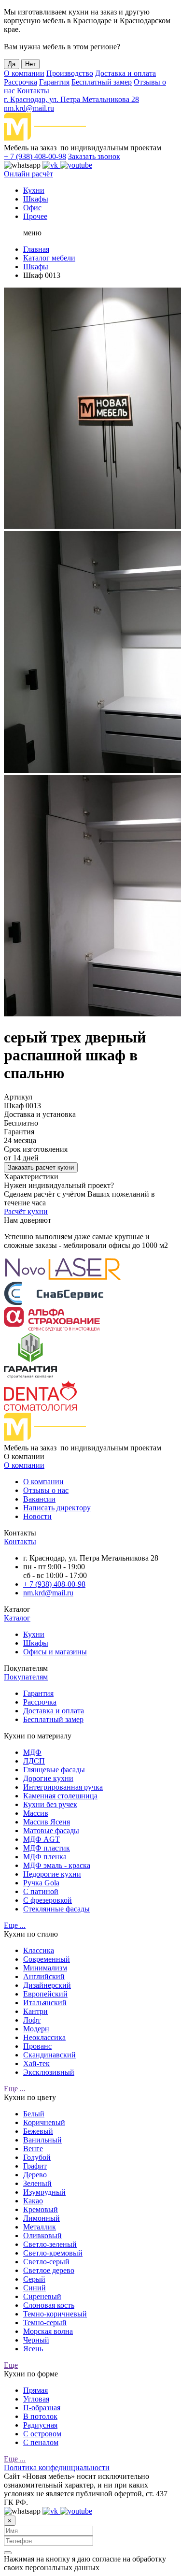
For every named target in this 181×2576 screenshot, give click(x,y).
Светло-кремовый (53, 2253)
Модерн (36, 2029)
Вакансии (39, 1499)
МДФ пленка (45, 1857)
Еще (11, 2365)
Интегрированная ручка (63, 1787)
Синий (35, 2288)
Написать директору (57, 1508)
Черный (36, 2340)
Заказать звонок (94, 156)
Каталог (17, 1618)
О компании (24, 73)
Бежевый (38, 2131)
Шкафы (36, 199)
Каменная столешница (60, 1796)
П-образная (42, 2408)
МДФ (32, 1752)
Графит (35, 2166)
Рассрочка (21, 82)
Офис (32, 208)
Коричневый (44, 2122)
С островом (42, 2434)
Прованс (37, 2046)
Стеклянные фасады (56, 1909)
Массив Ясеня (47, 1822)
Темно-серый (45, 2323)
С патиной (41, 1891)
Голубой (37, 2157)
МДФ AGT (42, 1839)
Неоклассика (44, 2037)
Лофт (32, 2020)
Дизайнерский (47, 1985)
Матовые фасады (51, 1831)
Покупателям (26, 1677)
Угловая (36, 2399)
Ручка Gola (41, 1883)
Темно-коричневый (55, 2314)
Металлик (40, 2227)
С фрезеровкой (48, 1900)
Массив (36, 1813)
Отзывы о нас (46, 1490)
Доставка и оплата (125, 73)
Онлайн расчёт (28, 174)
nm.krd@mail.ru (29, 108)
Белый (34, 2114)
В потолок (40, 2416)
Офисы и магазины (55, 1652)
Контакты (33, 91)
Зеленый (37, 2183)
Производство (70, 73)
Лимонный (42, 2218)
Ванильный (42, 2140)
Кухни (34, 190)
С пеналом (41, 2442)
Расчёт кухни (26, 1211)
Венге (33, 2149)
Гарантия (54, 82)
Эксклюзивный (49, 2072)
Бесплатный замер (102, 82)
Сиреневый (42, 2296)
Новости (37, 1516)
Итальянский (45, 2003)
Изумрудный (44, 2192)
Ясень (33, 2349)
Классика (39, 1950)
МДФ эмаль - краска (57, 1865)
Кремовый (41, 2209)
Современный (47, 1959)
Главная (36, 249)
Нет (30, 64)
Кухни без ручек (50, 1804)
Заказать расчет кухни (41, 1167)
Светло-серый (46, 2262)
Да (12, 64)
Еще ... (15, 1925)
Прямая (35, 2390)
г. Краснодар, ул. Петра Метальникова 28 (71, 99)
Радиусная (40, 2425)
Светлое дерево (49, 2270)
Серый (34, 2279)
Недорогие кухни (52, 1874)
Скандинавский (49, 2055)
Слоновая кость (49, 2305)
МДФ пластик (47, 1848)
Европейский (45, 1994)
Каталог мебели (49, 258)
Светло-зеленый (50, 2244)
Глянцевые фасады (54, 1770)
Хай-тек (36, 2063)
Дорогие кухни (48, 1778)
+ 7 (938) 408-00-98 (35, 156)
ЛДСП (34, 1761)
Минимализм (45, 1968)
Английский (44, 1976)
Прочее (35, 216)
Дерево (35, 2175)
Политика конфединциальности (57, 2467)
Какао (33, 2201)
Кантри (35, 2011)
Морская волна (48, 2331)
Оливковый (42, 2236)
